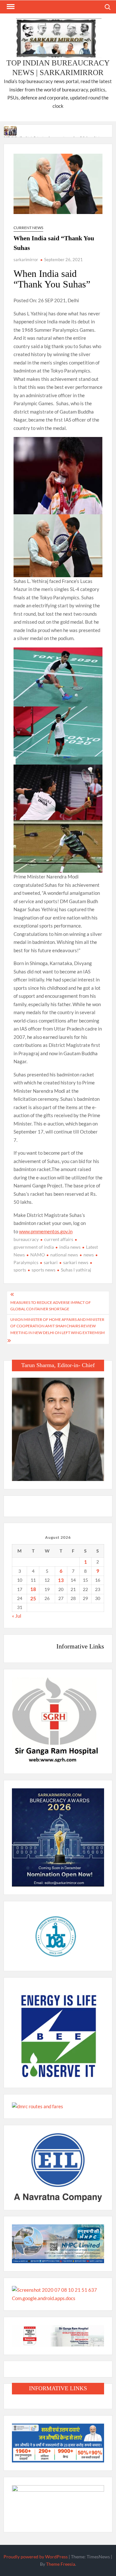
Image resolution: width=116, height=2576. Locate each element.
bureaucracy (26, 1239)
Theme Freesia (61, 2564)
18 (33, 1589)
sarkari (51, 1262)
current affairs (59, 1239)
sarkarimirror (26, 260)
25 (33, 1598)
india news (70, 1247)
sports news (43, 1270)
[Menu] (10, 7)
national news (64, 1255)
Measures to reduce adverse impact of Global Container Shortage (51, 1306)
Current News (28, 228)
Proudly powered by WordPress (36, 2557)
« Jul (17, 1616)
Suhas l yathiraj (76, 1270)
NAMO (38, 1255)
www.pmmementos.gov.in (46, 1231)
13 (61, 1580)
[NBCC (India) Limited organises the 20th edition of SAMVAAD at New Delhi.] (11, 130)
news (89, 1255)
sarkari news (76, 1262)
